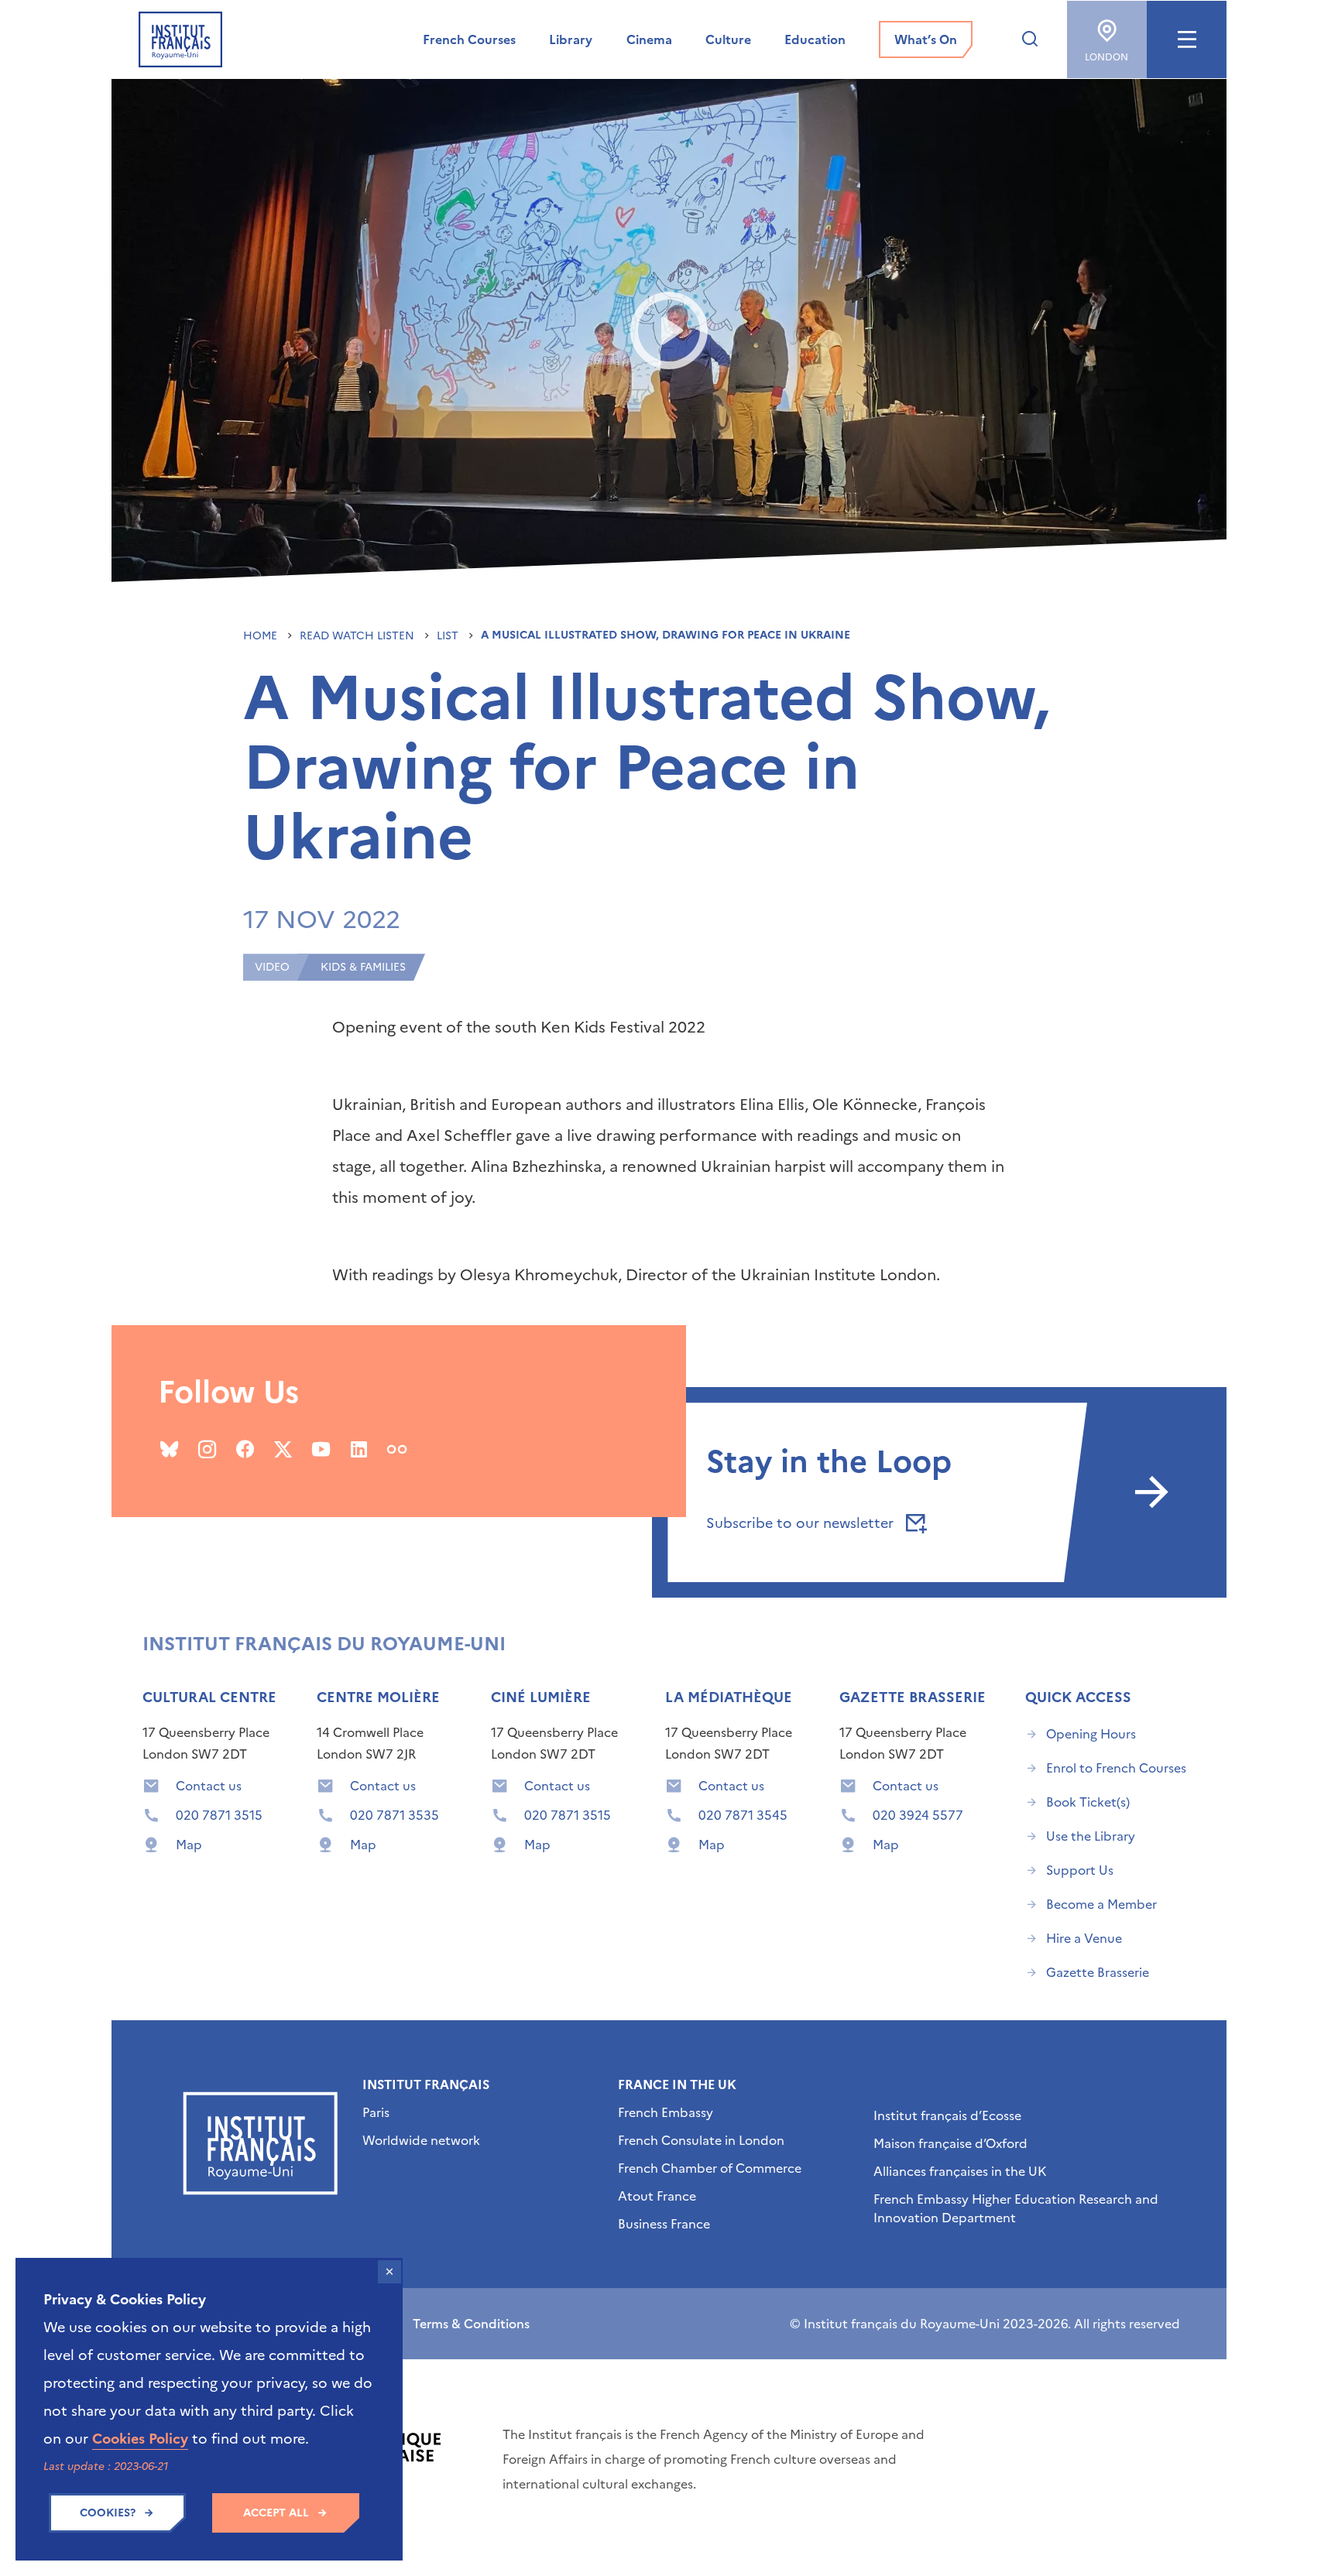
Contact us (209, 1786)
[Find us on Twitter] (283, 1449)
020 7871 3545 (743, 1815)
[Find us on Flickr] (397, 1449)
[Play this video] (669, 331)
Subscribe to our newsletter (802, 1523)
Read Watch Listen (359, 636)
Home (262, 636)
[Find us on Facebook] (245, 1449)
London (1106, 57)
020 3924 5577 (918, 1815)
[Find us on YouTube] (321, 1449)
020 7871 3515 (219, 1815)
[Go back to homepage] (180, 39)
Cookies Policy (140, 2439)
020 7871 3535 (395, 1815)
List (449, 636)
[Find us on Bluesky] (169, 1449)
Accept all (276, 2513)
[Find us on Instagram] (207, 1449)
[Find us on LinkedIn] (359, 1449)
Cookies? (108, 2513)
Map (189, 1845)
